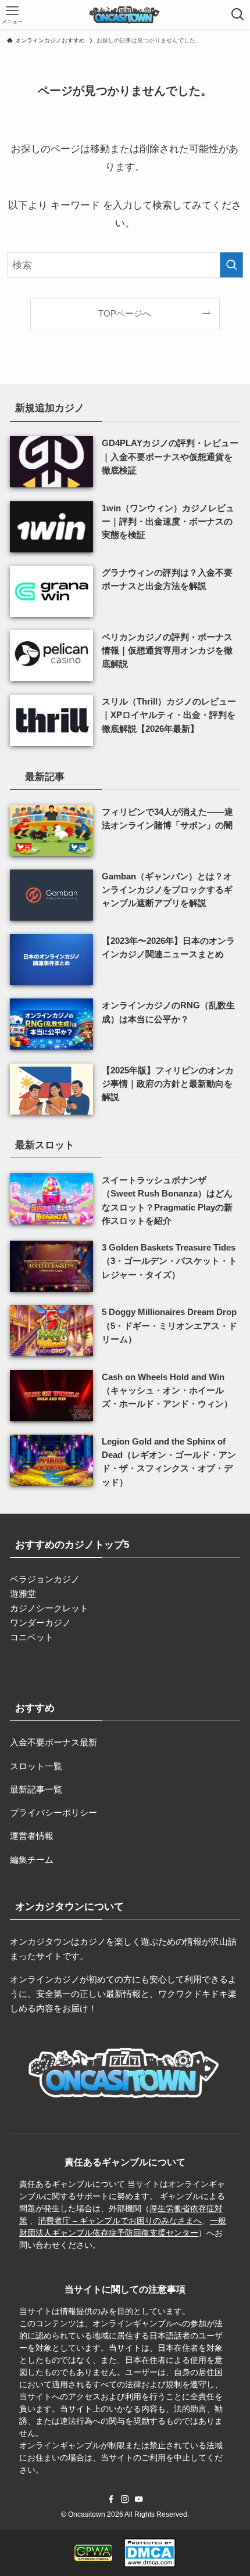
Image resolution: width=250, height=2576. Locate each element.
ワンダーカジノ (40, 1623)
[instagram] (125, 2499)
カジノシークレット (49, 1608)
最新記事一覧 (36, 1789)
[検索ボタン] (237, 15)
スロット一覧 (36, 1766)
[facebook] (111, 2499)
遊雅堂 (23, 1594)
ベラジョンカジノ (45, 1579)
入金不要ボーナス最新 (53, 1742)
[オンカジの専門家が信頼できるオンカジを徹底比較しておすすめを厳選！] (125, 15)
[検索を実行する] (231, 265)
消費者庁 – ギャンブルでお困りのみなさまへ (120, 2221)
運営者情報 (32, 1836)
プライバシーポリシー (53, 1812)
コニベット (32, 1637)
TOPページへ (125, 313)
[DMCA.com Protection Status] (149, 2553)
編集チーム (32, 1860)
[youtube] (139, 2499)
